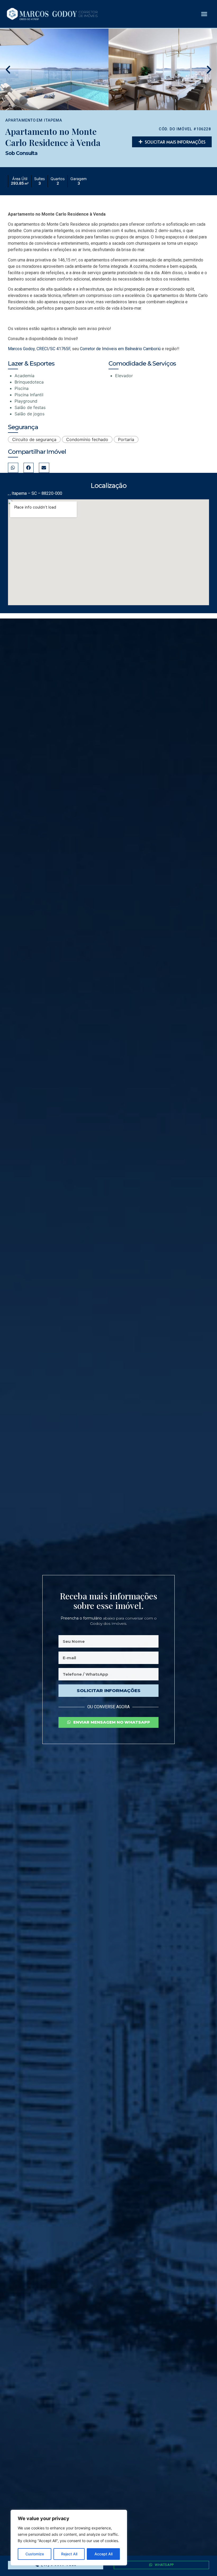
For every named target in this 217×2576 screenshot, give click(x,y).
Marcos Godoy (21, 349)
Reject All (69, 2554)
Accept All (103, 2554)
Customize (35, 2554)
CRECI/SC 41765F (53, 349)
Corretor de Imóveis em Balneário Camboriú (120, 349)
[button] (204, 14)
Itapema (53, 120)
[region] (69, 2538)
